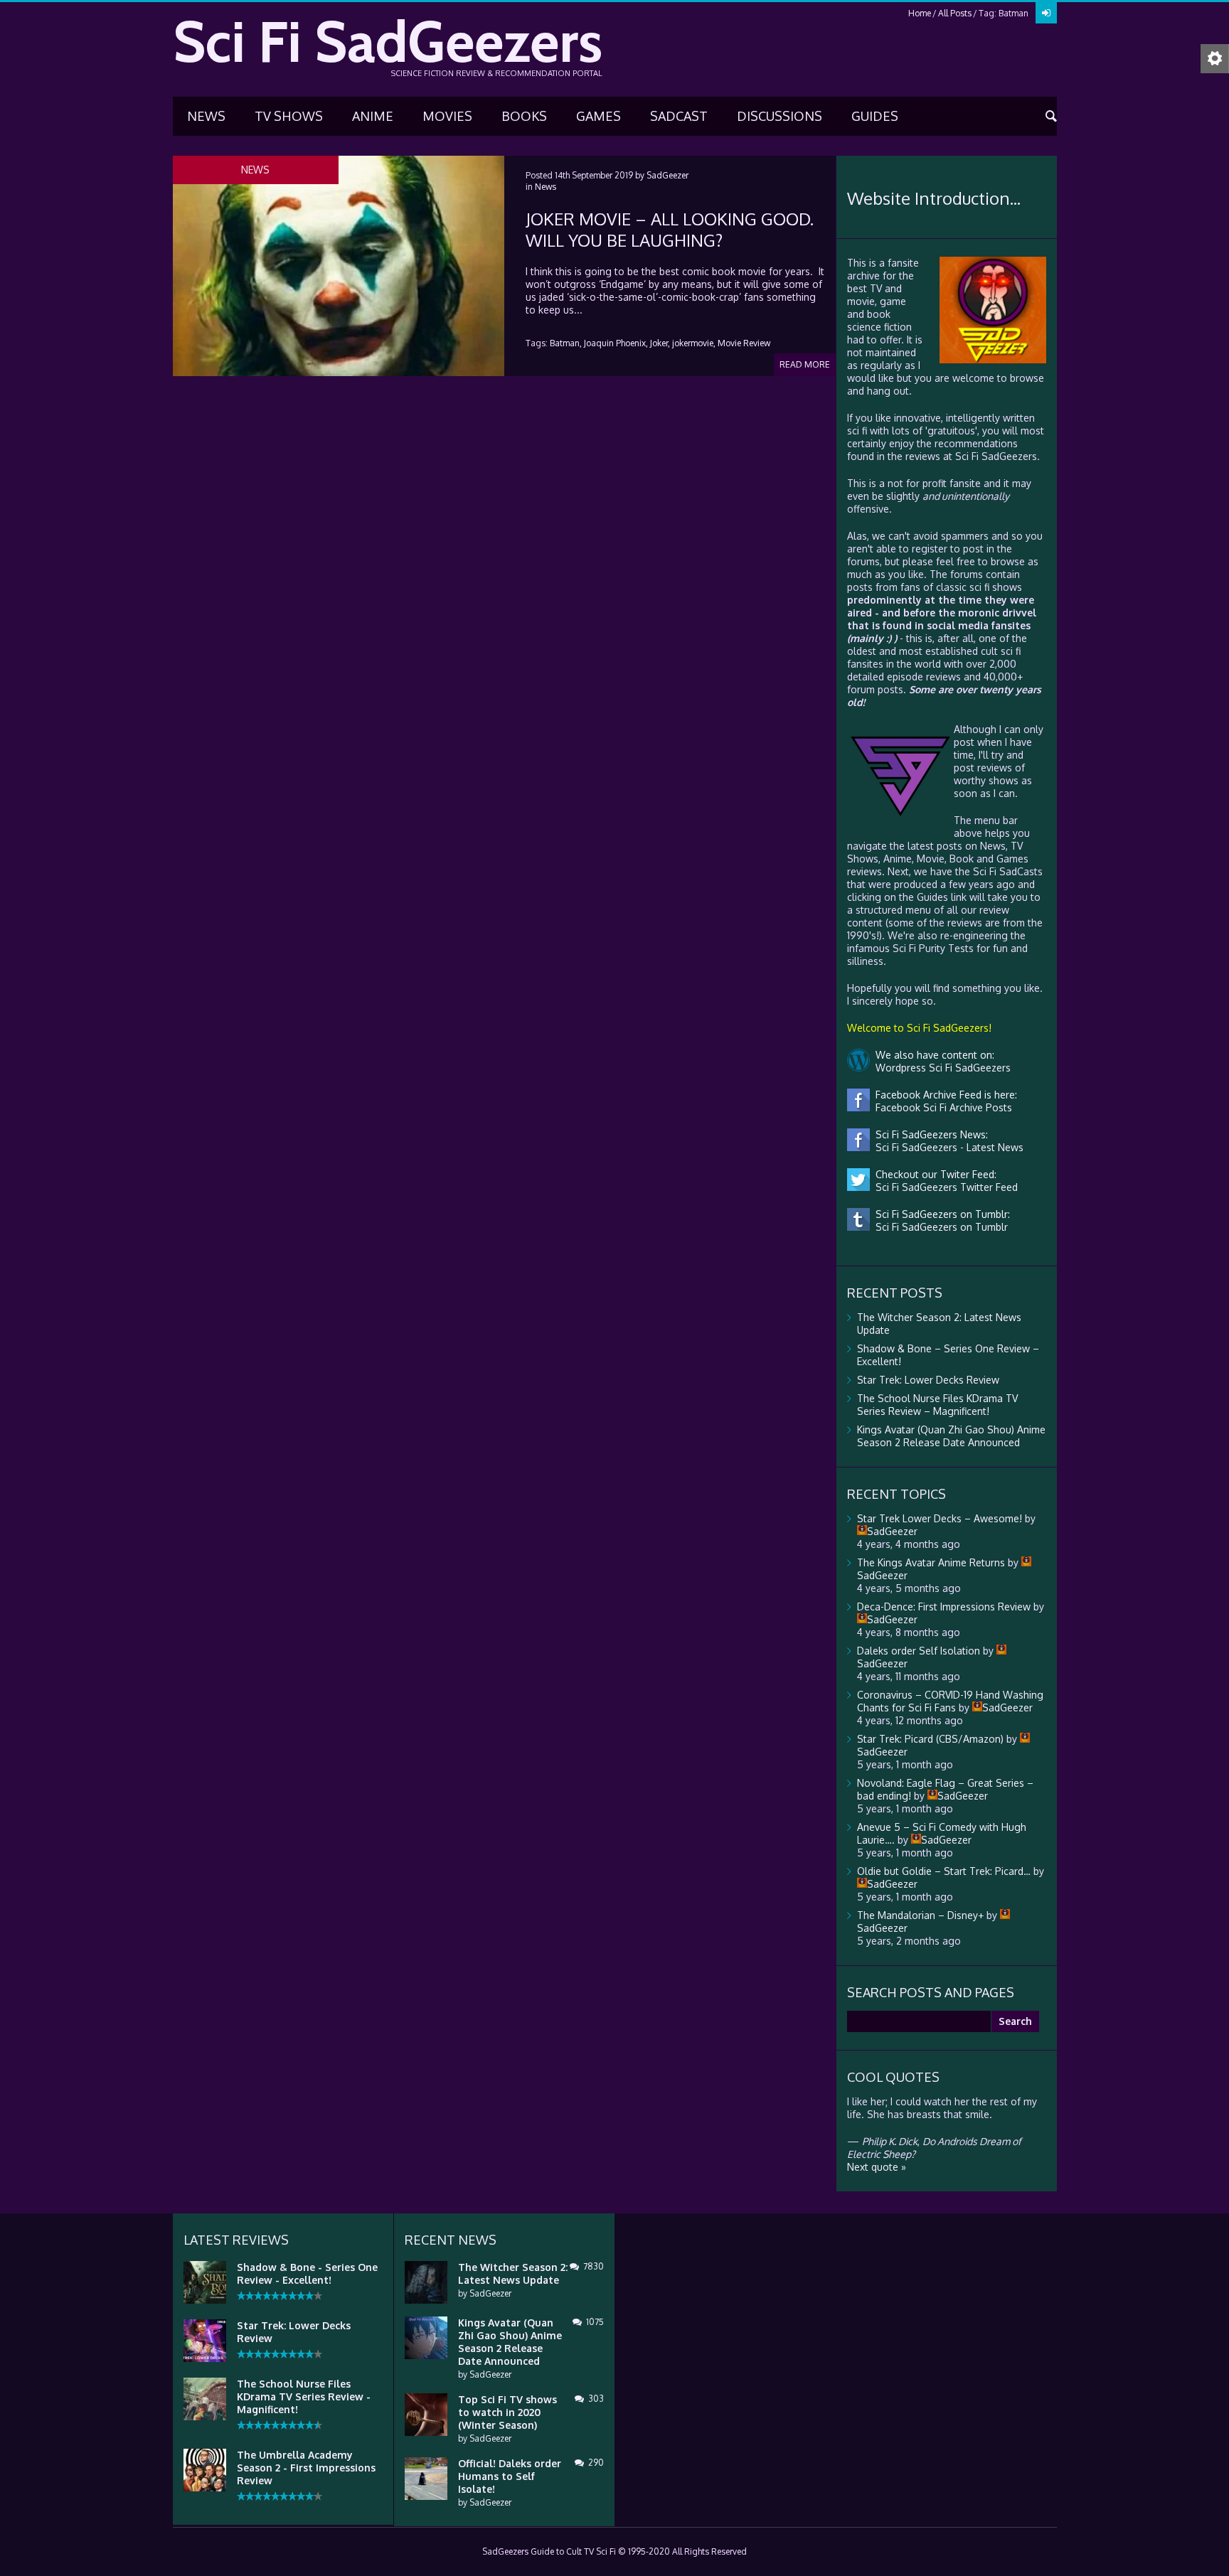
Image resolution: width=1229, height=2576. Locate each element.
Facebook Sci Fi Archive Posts (941, 1107)
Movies (447, 116)
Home (920, 13)
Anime (373, 116)
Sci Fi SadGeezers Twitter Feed (944, 1187)
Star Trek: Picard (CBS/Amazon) (930, 1739)
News (206, 116)
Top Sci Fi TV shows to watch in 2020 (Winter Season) (507, 2412)
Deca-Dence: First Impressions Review (944, 1607)
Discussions (780, 116)
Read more (805, 364)
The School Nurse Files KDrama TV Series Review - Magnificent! (304, 2396)
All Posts (955, 13)
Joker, (660, 343)
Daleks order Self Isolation (919, 1651)
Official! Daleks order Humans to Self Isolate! (510, 2476)
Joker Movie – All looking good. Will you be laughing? (670, 229)
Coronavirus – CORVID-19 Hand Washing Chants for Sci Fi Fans (950, 1701)
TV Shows (289, 116)
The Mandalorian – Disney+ (920, 1915)
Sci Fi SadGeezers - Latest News (947, 1147)
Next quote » (877, 2167)
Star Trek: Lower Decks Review (928, 1380)
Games (598, 116)
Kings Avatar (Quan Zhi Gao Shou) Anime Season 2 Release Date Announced (951, 1436)
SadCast (679, 116)
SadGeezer (667, 175)
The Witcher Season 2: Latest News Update (513, 2273)
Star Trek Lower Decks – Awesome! (940, 1518)
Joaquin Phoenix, (616, 343)
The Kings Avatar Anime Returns (931, 1562)
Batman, (566, 343)
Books (524, 116)
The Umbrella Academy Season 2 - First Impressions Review (306, 2468)
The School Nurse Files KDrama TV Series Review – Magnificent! (937, 1405)
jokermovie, (694, 343)
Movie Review (744, 343)
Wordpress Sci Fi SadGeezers (940, 1068)
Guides (875, 116)
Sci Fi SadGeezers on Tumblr (939, 1227)
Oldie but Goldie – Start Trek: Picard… (944, 1871)
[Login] (1046, 13)
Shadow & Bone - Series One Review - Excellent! (307, 2273)
